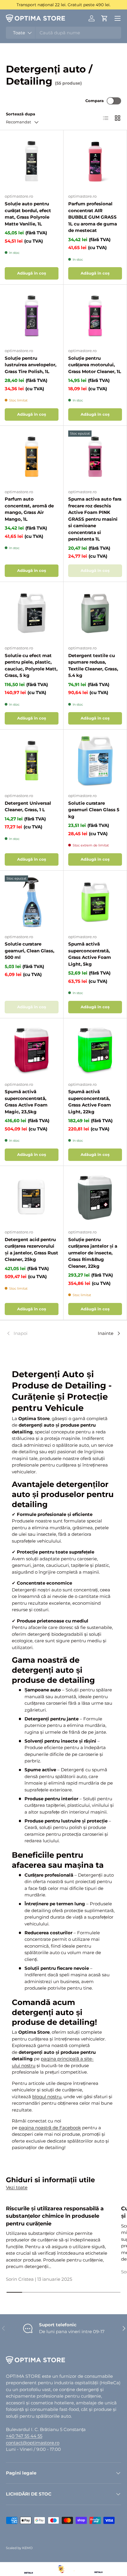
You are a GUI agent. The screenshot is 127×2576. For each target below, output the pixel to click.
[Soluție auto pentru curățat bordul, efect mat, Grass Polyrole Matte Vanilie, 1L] (32, 162)
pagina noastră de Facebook (50, 2128)
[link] (25, 1333)
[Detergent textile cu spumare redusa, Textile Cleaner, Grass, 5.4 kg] (95, 614)
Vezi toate (17, 2187)
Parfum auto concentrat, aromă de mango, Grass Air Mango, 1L (29, 509)
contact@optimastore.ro (33, 2443)
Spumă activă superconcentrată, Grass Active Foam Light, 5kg (90, 954)
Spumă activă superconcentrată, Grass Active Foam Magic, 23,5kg (26, 1102)
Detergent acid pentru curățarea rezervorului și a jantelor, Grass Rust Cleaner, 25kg (31, 1250)
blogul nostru (47, 2097)
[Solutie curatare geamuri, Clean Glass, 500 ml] (32, 902)
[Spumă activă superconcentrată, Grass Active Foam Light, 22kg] (95, 1050)
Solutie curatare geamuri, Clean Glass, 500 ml (30, 951)
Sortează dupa (21, 114)
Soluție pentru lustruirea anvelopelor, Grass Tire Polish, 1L (31, 365)
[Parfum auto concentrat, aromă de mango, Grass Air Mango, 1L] (32, 457)
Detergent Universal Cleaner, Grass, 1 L (28, 806)
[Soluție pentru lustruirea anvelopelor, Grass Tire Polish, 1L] (32, 316)
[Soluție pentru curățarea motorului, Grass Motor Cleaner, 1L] (95, 316)
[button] (105, 18)
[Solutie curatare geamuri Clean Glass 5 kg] (95, 761)
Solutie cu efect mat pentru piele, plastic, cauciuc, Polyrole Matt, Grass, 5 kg (31, 666)
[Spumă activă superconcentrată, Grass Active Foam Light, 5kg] (95, 902)
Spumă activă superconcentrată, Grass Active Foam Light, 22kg (90, 1102)
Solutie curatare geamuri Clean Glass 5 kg (94, 810)
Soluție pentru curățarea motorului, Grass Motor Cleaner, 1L (95, 365)
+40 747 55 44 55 (24, 2436)
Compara (95, 101)
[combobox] (63, 33)
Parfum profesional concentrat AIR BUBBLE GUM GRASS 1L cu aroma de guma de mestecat (93, 217)
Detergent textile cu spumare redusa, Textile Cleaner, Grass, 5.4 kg (93, 666)
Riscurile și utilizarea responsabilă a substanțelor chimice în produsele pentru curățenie (55, 2216)
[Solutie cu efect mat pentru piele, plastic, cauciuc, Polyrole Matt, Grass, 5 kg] (32, 614)
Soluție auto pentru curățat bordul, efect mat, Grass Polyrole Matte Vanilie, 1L (28, 214)
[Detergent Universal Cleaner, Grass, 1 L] (32, 761)
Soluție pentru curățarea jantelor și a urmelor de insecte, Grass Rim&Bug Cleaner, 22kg (93, 1253)
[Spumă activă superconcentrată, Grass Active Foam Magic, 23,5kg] (32, 1050)
